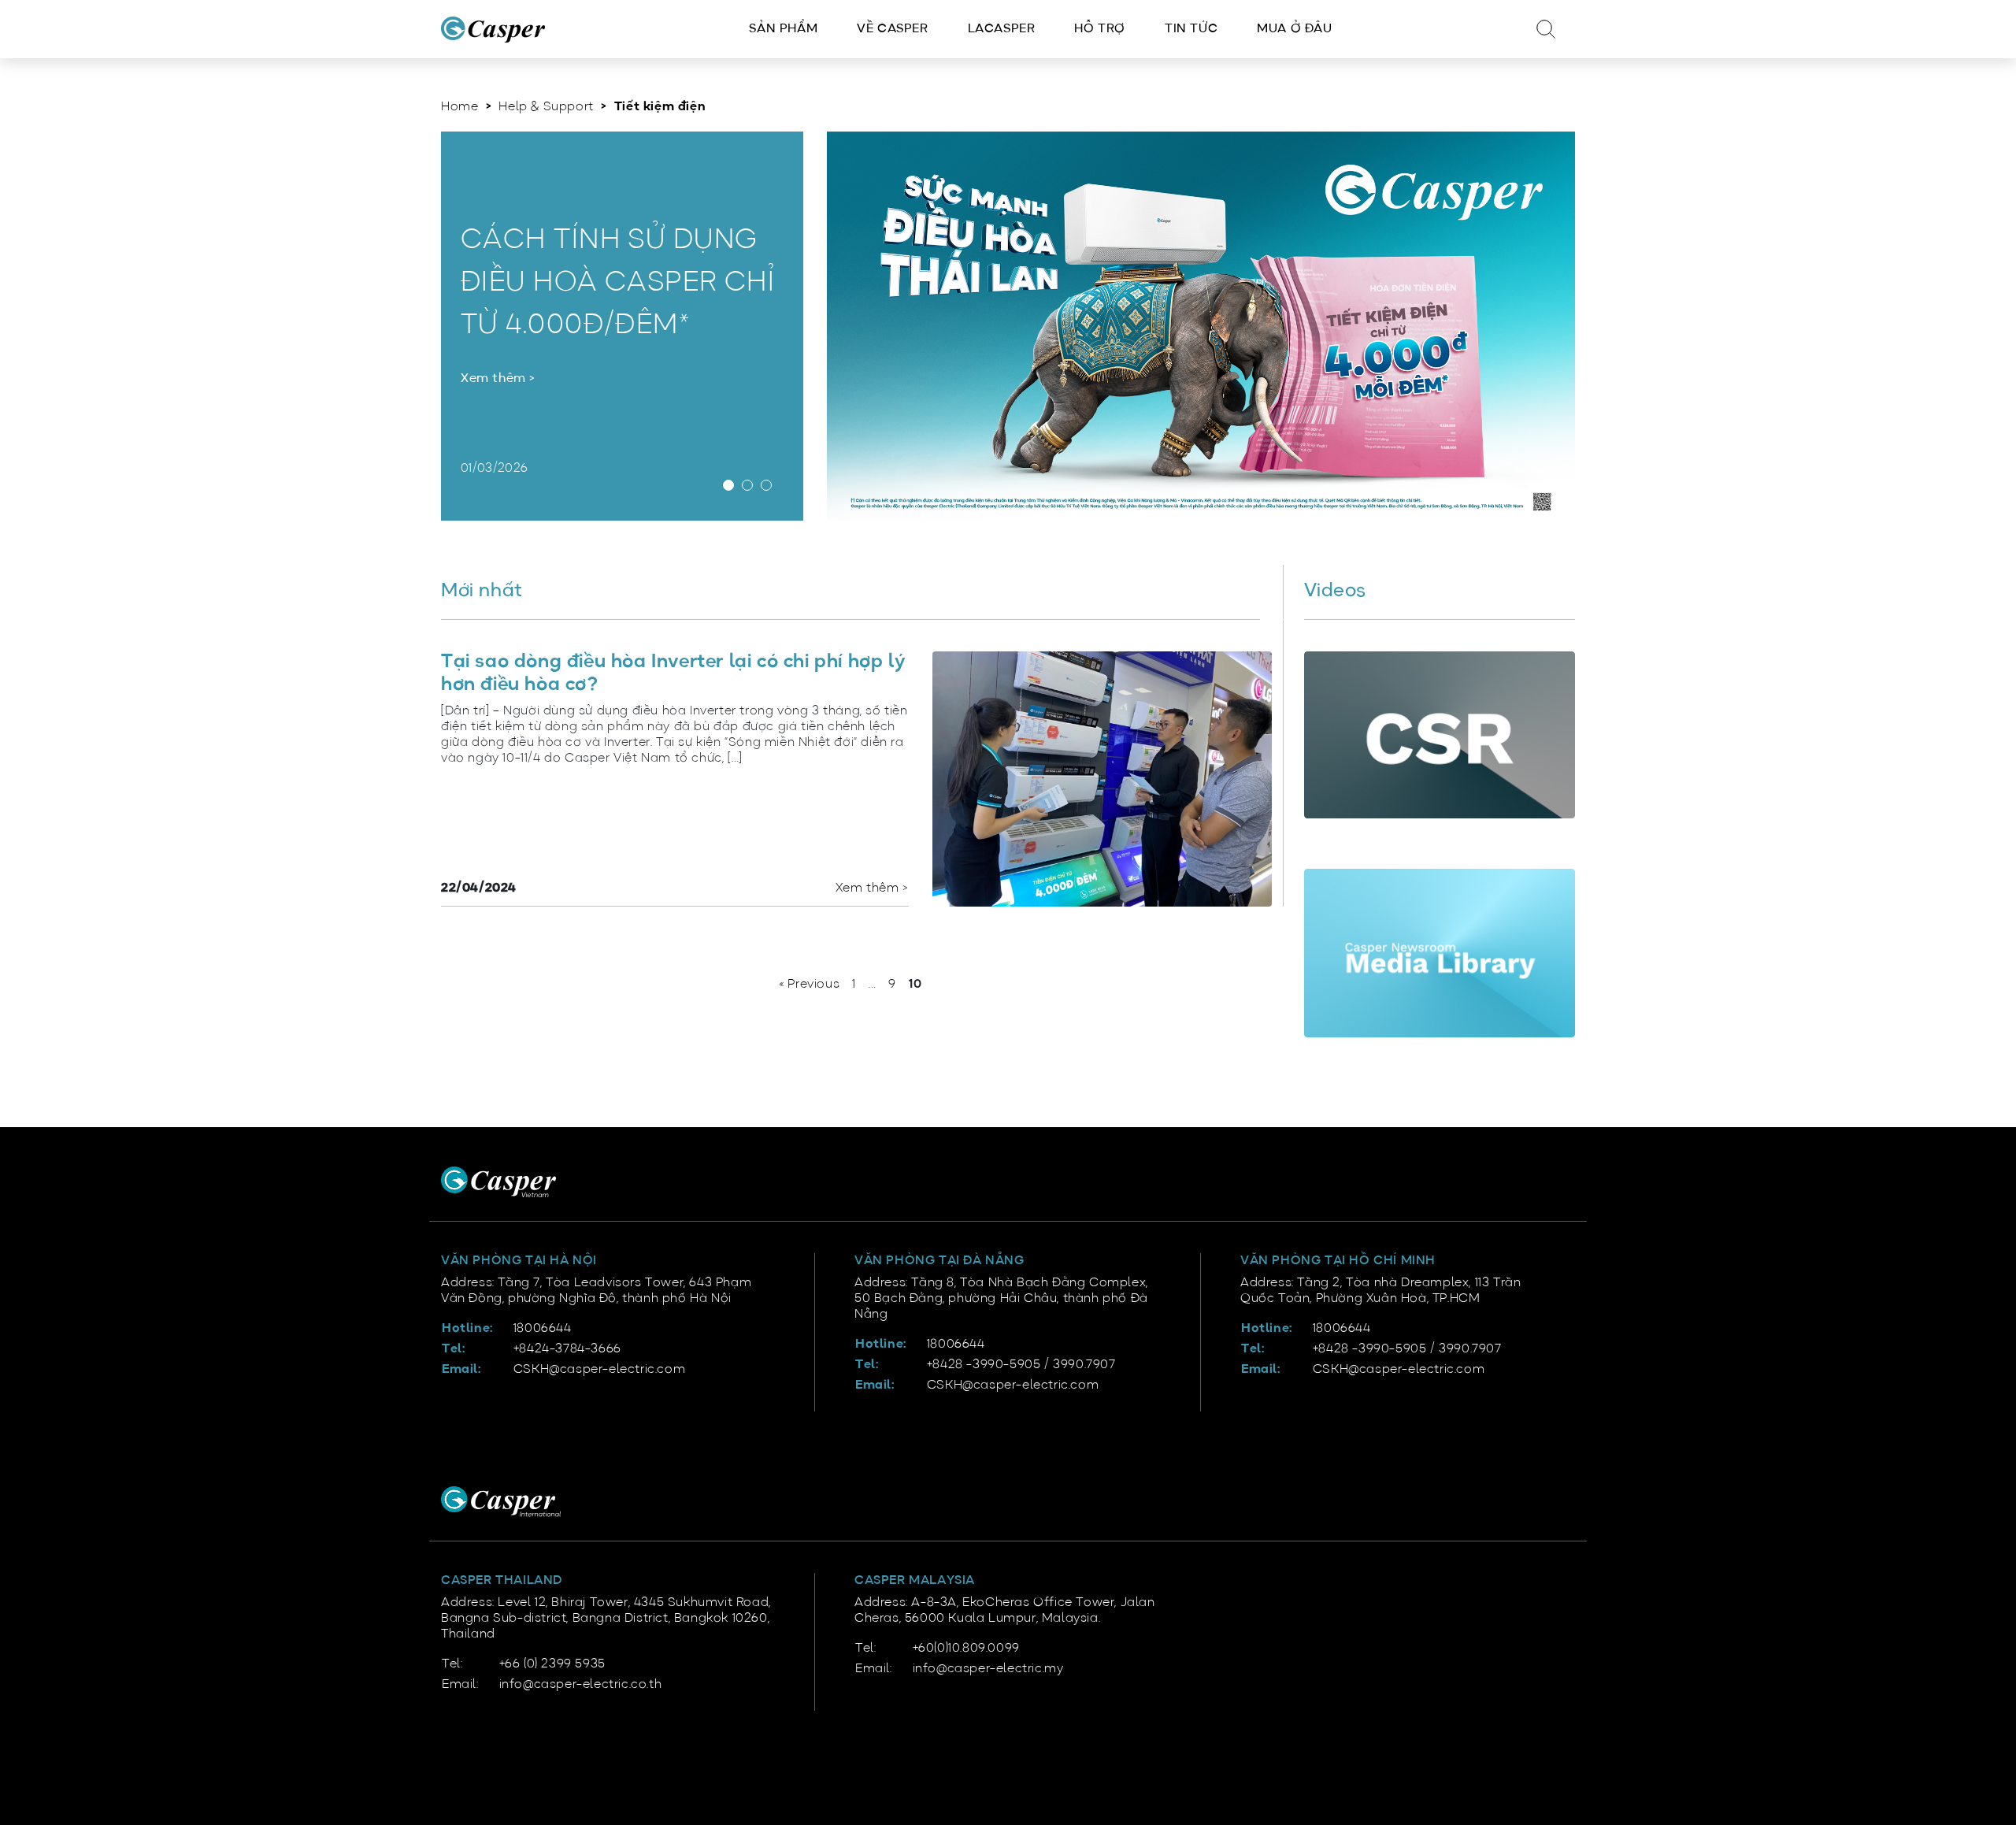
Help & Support (546, 107)
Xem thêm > (498, 379)
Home (460, 107)
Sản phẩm (783, 29)
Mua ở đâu (1294, 29)
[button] (732, 488)
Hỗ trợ (1100, 29)
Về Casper (892, 29)
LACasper (1002, 29)
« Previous (809, 985)
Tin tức (1191, 29)
